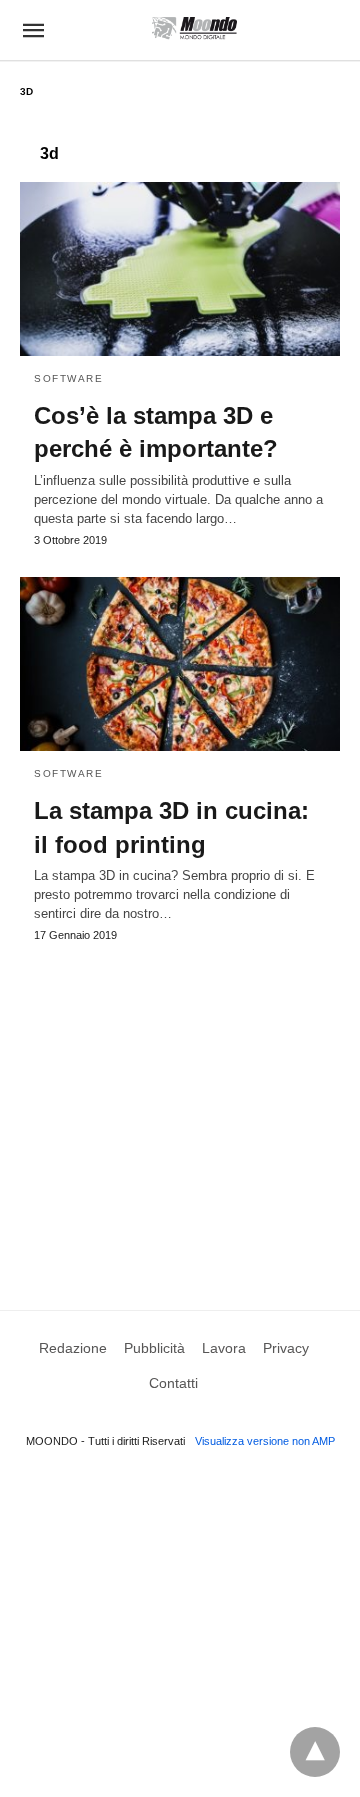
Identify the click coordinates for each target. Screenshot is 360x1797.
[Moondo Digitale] (194, 28)
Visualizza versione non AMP (265, 1441)
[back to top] (315, 1752)
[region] (180, 1107)
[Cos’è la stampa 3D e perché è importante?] (180, 269)
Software (68, 378)
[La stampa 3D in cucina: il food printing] (180, 664)
